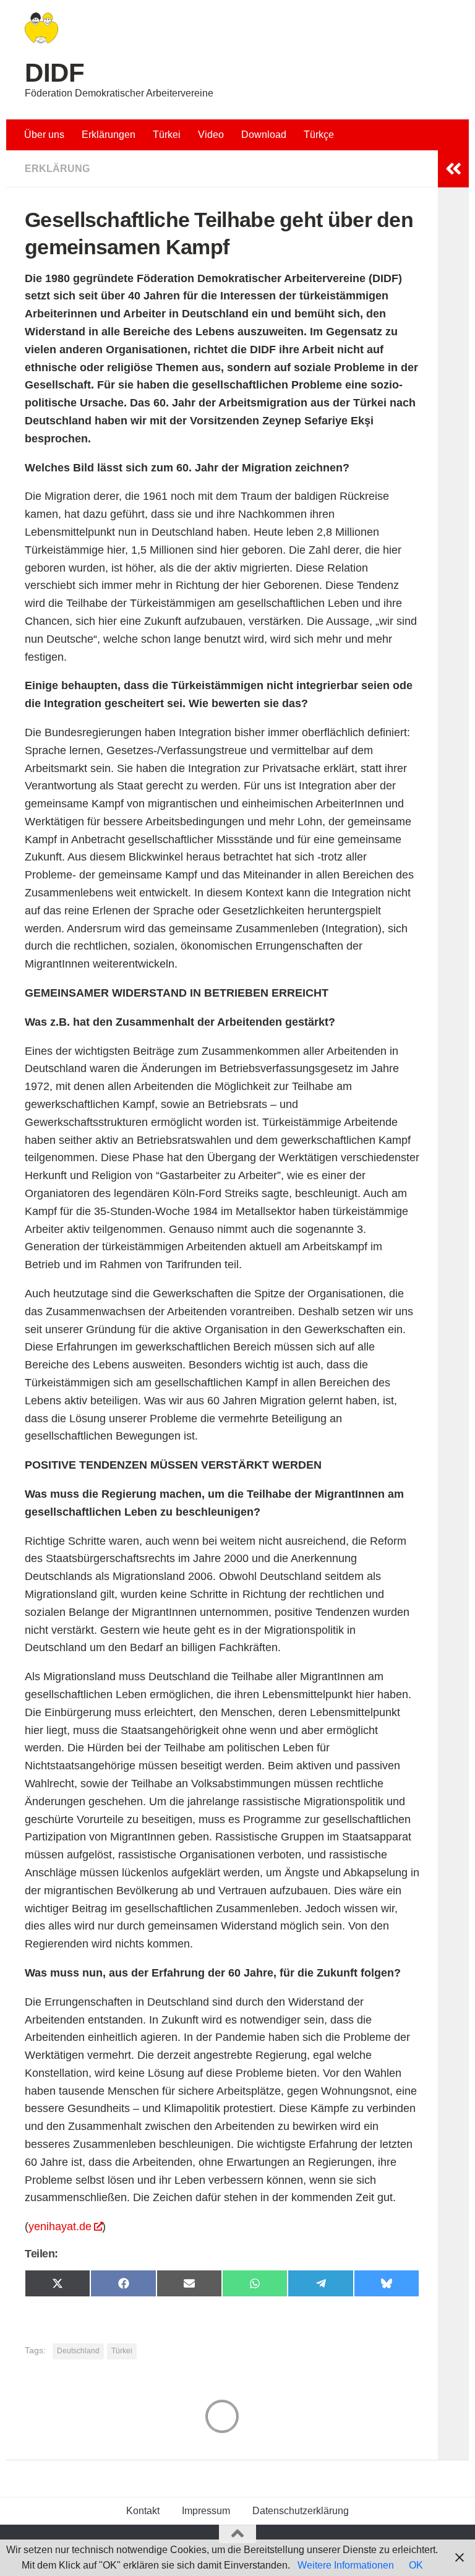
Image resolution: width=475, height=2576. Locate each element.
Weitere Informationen (346, 2565)
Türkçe (319, 135)
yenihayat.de (60, 2226)
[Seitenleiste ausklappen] (453, 169)
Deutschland (78, 2351)
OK (416, 2565)
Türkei (167, 135)
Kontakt (143, 2511)
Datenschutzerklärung (301, 2511)
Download (264, 135)
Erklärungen (109, 135)
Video (211, 135)
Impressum (206, 2511)
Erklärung (57, 169)
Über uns (44, 135)
